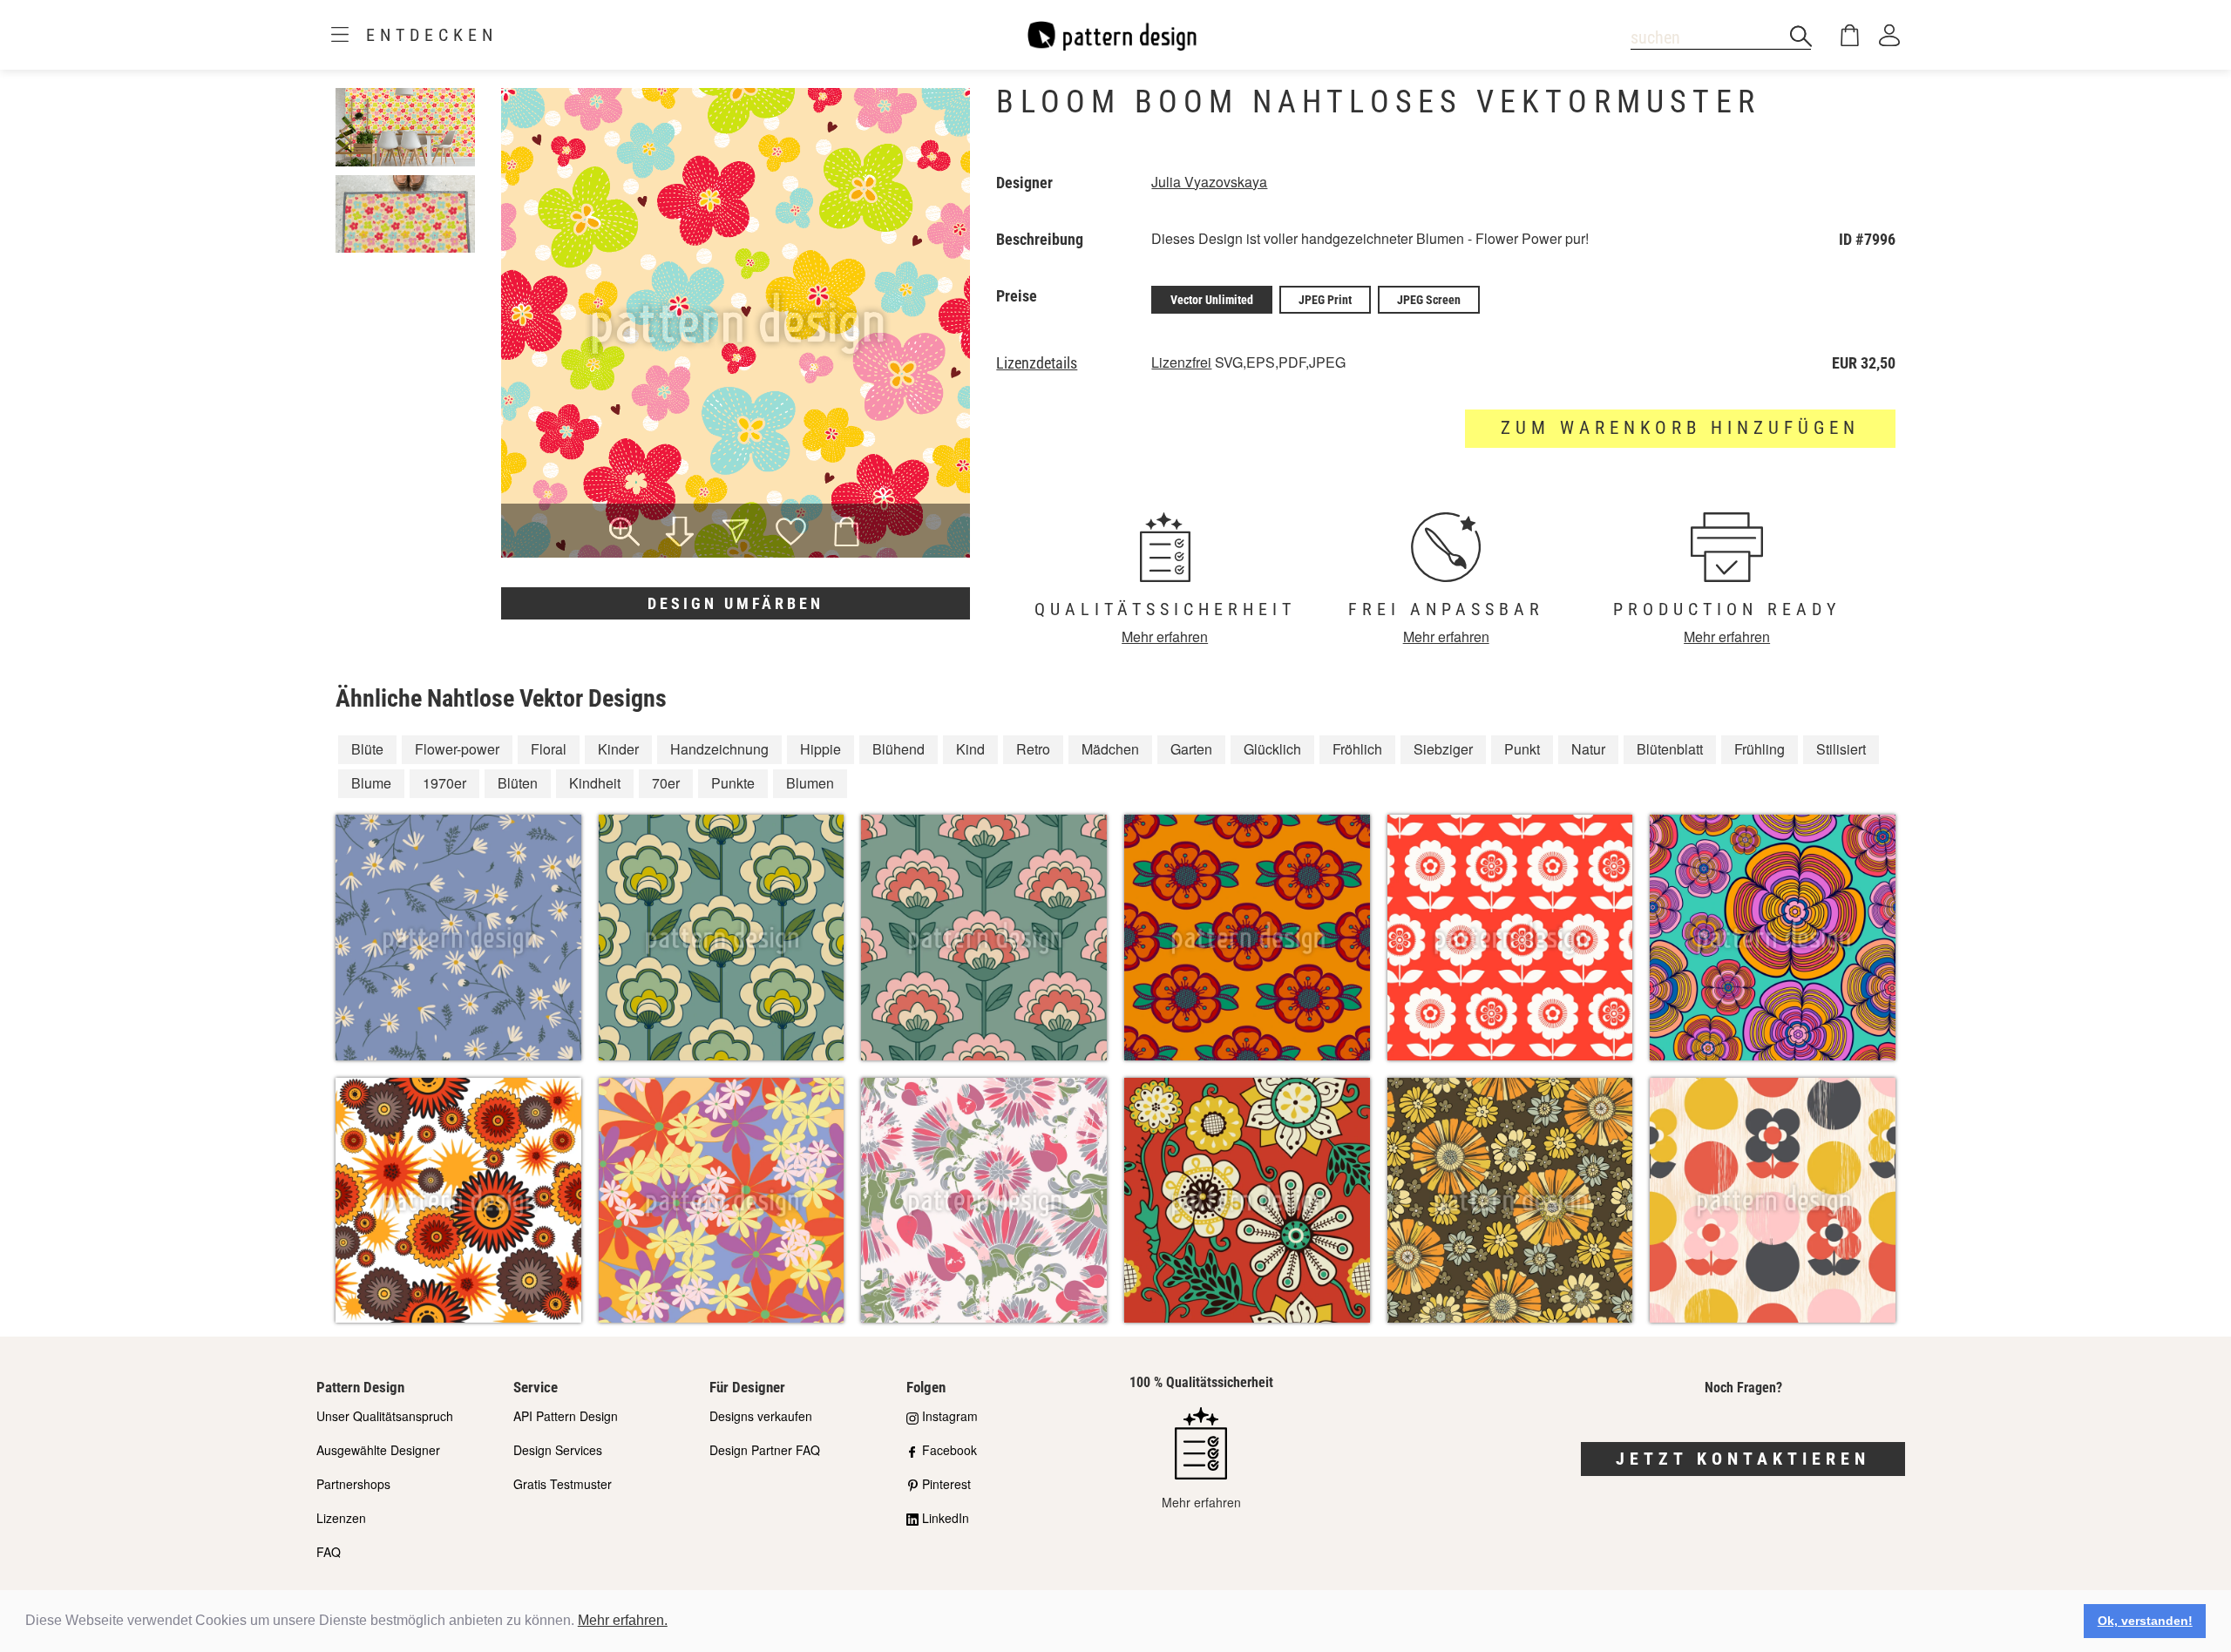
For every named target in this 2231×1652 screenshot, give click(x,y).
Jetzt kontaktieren (1743, 1459)
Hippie (821, 749)
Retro (1033, 749)
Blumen (810, 783)
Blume (371, 783)
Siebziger (1443, 749)
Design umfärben (736, 603)
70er (666, 783)
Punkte (733, 783)
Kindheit (595, 783)
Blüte (367, 749)
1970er (444, 783)
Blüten (518, 783)
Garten (1191, 749)
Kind (970, 749)
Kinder (618, 749)
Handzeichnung (719, 749)
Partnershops (353, 1484)
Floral (549, 749)
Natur (1588, 749)
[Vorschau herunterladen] (680, 533)
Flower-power (457, 749)
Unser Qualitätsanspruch (385, 1416)
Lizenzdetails (1037, 363)
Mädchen (1110, 749)
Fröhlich (1357, 749)
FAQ (329, 1552)
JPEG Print (1325, 300)
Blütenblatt (1670, 749)
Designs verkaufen (761, 1416)
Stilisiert (1841, 749)
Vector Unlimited (1212, 300)
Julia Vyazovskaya (1209, 182)
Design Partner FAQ (765, 1450)
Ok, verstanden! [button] (2145, 1621)
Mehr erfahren (1165, 636)
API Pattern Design (566, 1416)
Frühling (1760, 749)
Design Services (558, 1450)
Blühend (899, 749)
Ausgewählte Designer (378, 1450)
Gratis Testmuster (563, 1484)
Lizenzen (341, 1518)
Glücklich (1272, 749)
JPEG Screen (1429, 300)
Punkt (1522, 749)
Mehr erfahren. (623, 1620)
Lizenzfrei (1181, 362)
